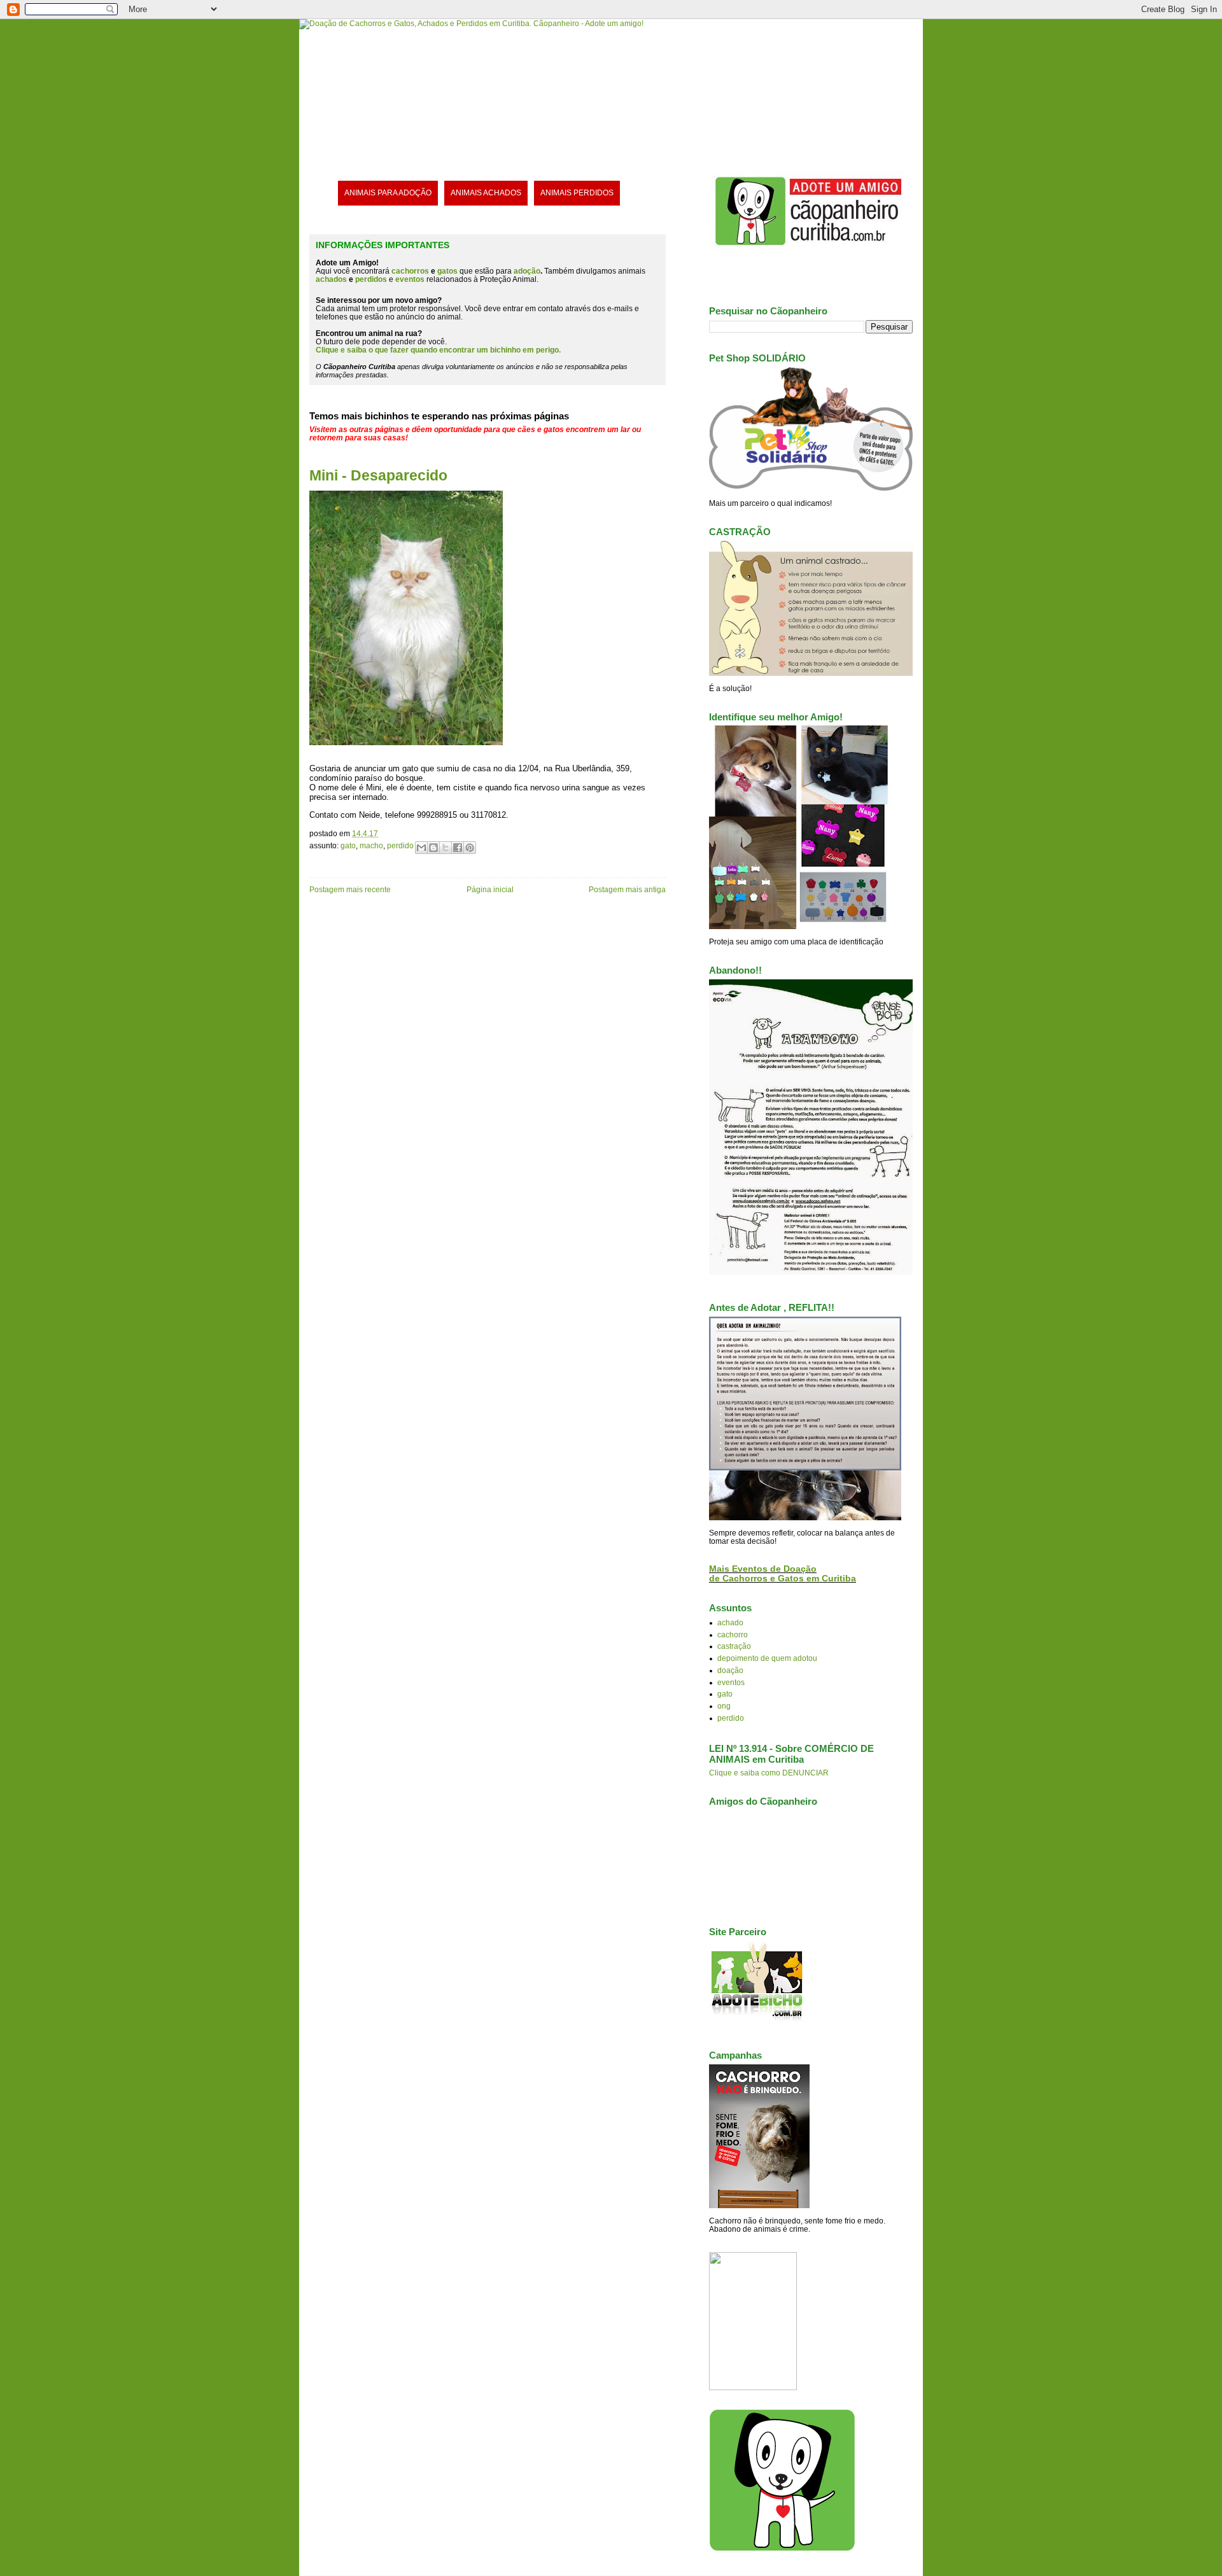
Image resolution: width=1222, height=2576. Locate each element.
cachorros (410, 271)
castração (734, 1646)
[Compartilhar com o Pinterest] (470, 848)
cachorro (733, 1634)
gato (348, 845)
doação (730, 1670)
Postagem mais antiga (627, 889)
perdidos (371, 279)
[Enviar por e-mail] (421, 848)
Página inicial (490, 889)
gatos (447, 271)
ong (724, 1706)
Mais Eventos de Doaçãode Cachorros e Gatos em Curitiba (783, 1574)
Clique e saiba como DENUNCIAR (769, 1773)
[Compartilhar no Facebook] (458, 848)
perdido (400, 845)
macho (371, 845)
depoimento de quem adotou (767, 1658)
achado (730, 1622)
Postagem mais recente (350, 889)
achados (331, 279)
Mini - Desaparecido (378, 475)
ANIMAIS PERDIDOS (577, 192)
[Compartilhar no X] (446, 848)
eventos (731, 1682)
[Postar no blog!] (433, 848)
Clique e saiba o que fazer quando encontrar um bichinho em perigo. (438, 350)
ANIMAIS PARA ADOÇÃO (388, 192)
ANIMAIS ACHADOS (486, 192)
